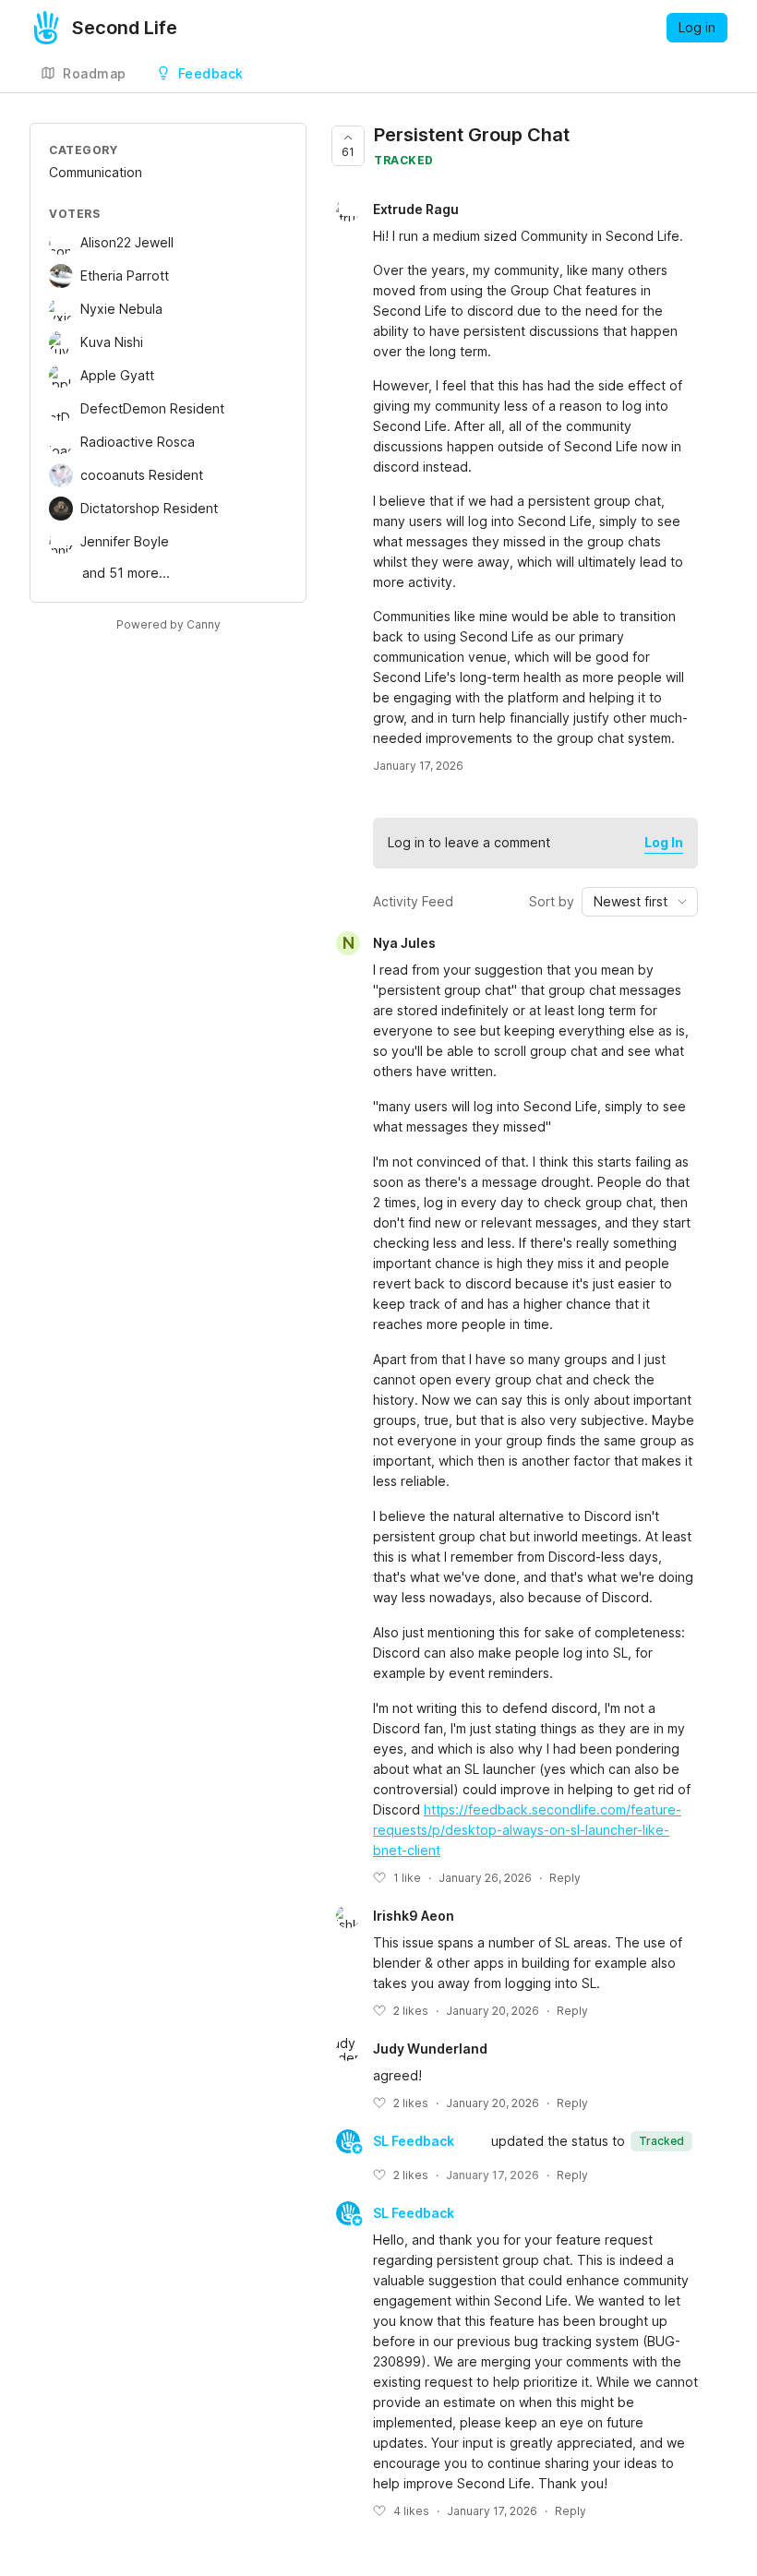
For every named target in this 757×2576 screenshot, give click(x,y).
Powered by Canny (168, 624)
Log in (697, 27)
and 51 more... (126, 573)
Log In (664, 842)
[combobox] (640, 902)
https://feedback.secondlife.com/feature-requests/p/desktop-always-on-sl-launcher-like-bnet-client (527, 1830)
